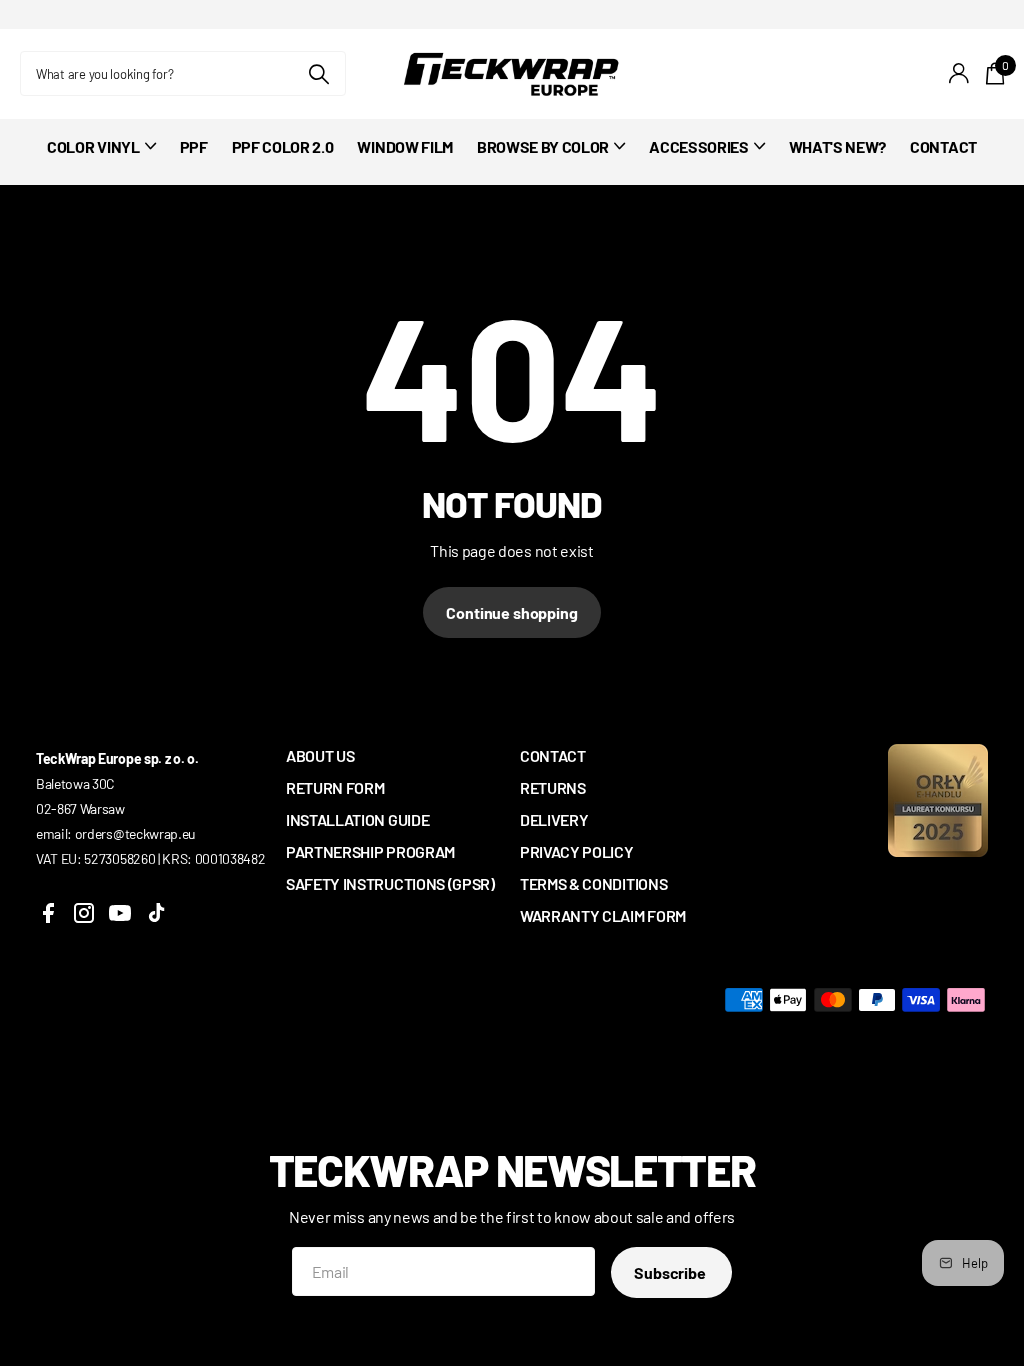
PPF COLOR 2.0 (283, 146)
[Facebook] (48, 913)
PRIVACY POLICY (577, 851)
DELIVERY (554, 819)
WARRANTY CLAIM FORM (603, 915)
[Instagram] (84, 913)
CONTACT (943, 146)
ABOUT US (320, 755)
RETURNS (553, 787)
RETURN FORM (335, 787)
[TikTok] (156, 913)
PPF (194, 146)
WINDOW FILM (404, 146)
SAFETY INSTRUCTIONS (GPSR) (390, 883)
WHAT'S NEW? (837, 146)
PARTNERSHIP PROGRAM (370, 851)
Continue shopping (511, 612)
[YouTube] (120, 913)
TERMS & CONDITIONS (593, 883)
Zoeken (318, 73)
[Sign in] (959, 73)
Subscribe (671, 1272)
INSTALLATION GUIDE (357, 819)
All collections (101, 157)
